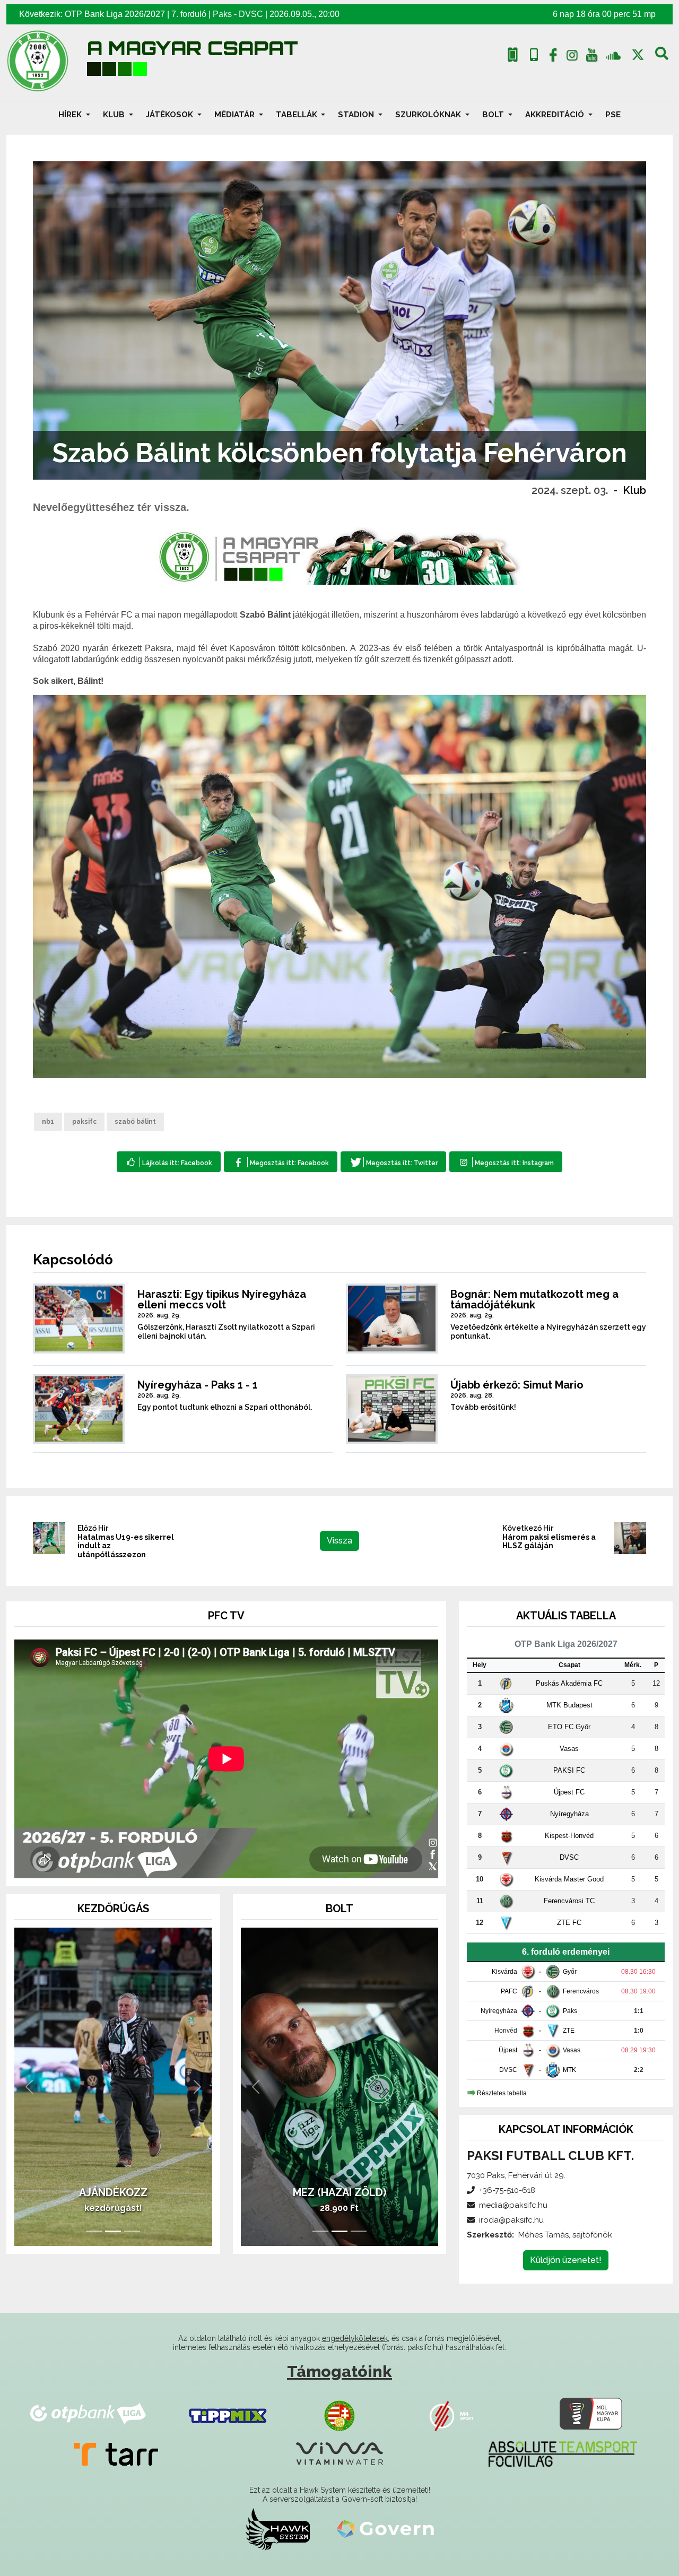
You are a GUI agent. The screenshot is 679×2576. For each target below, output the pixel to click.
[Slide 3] (132, 2231)
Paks (222, 14)
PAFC (509, 1991)
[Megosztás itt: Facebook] (280, 1162)
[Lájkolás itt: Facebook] (169, 1162)
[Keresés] (662, 57)
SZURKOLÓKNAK (429, 115)
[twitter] (638, 55)
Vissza (339, 1541)
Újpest (508, 2050)
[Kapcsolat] (534, 55)
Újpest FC (569, 1792)
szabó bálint (135, 1122)
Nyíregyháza (569, 1814)
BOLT (494, 115)
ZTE (569, 2031)
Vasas (569, 1749)
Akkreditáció (556, 115)
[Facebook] (553, 57)
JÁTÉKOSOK (171, 115)
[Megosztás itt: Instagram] (506, 1162)
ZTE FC (569, 1923)
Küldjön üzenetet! (566, 2260)
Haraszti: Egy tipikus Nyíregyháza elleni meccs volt (222, 1299)
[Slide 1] (94, 2231)
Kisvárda (504, 1972)
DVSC (251, 14)
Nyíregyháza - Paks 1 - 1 (198, 1385)
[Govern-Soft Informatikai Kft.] (385, 2529)
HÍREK (71, 115)
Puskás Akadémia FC (569, 1683)
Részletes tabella (502, 2093)
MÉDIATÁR (236, 115)
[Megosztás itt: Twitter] (393, 1162)
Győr (570, 1972)
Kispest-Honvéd (569, 1836)
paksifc (84, 1122)
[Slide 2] (113, 2231)
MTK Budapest (569, 1705)
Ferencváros (581, 1991)
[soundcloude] (613, 55)
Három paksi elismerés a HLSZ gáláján (549, 1542)
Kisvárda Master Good (569, 1879)
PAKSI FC (569, 1770)
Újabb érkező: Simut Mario (517, 1385)
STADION (357, 115)
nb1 (48, 1122)
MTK (569, 2070)
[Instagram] (572, 57)
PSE (613, 115)
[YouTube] (591, 57)
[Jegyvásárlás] (513, 55)
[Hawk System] (278, 2529)
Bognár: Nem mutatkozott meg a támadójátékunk (534, 1299)
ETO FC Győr (569, 1727)
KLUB (115, 115)
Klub (634, 490)
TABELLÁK (298, 115)
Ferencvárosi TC (569, 1901)
